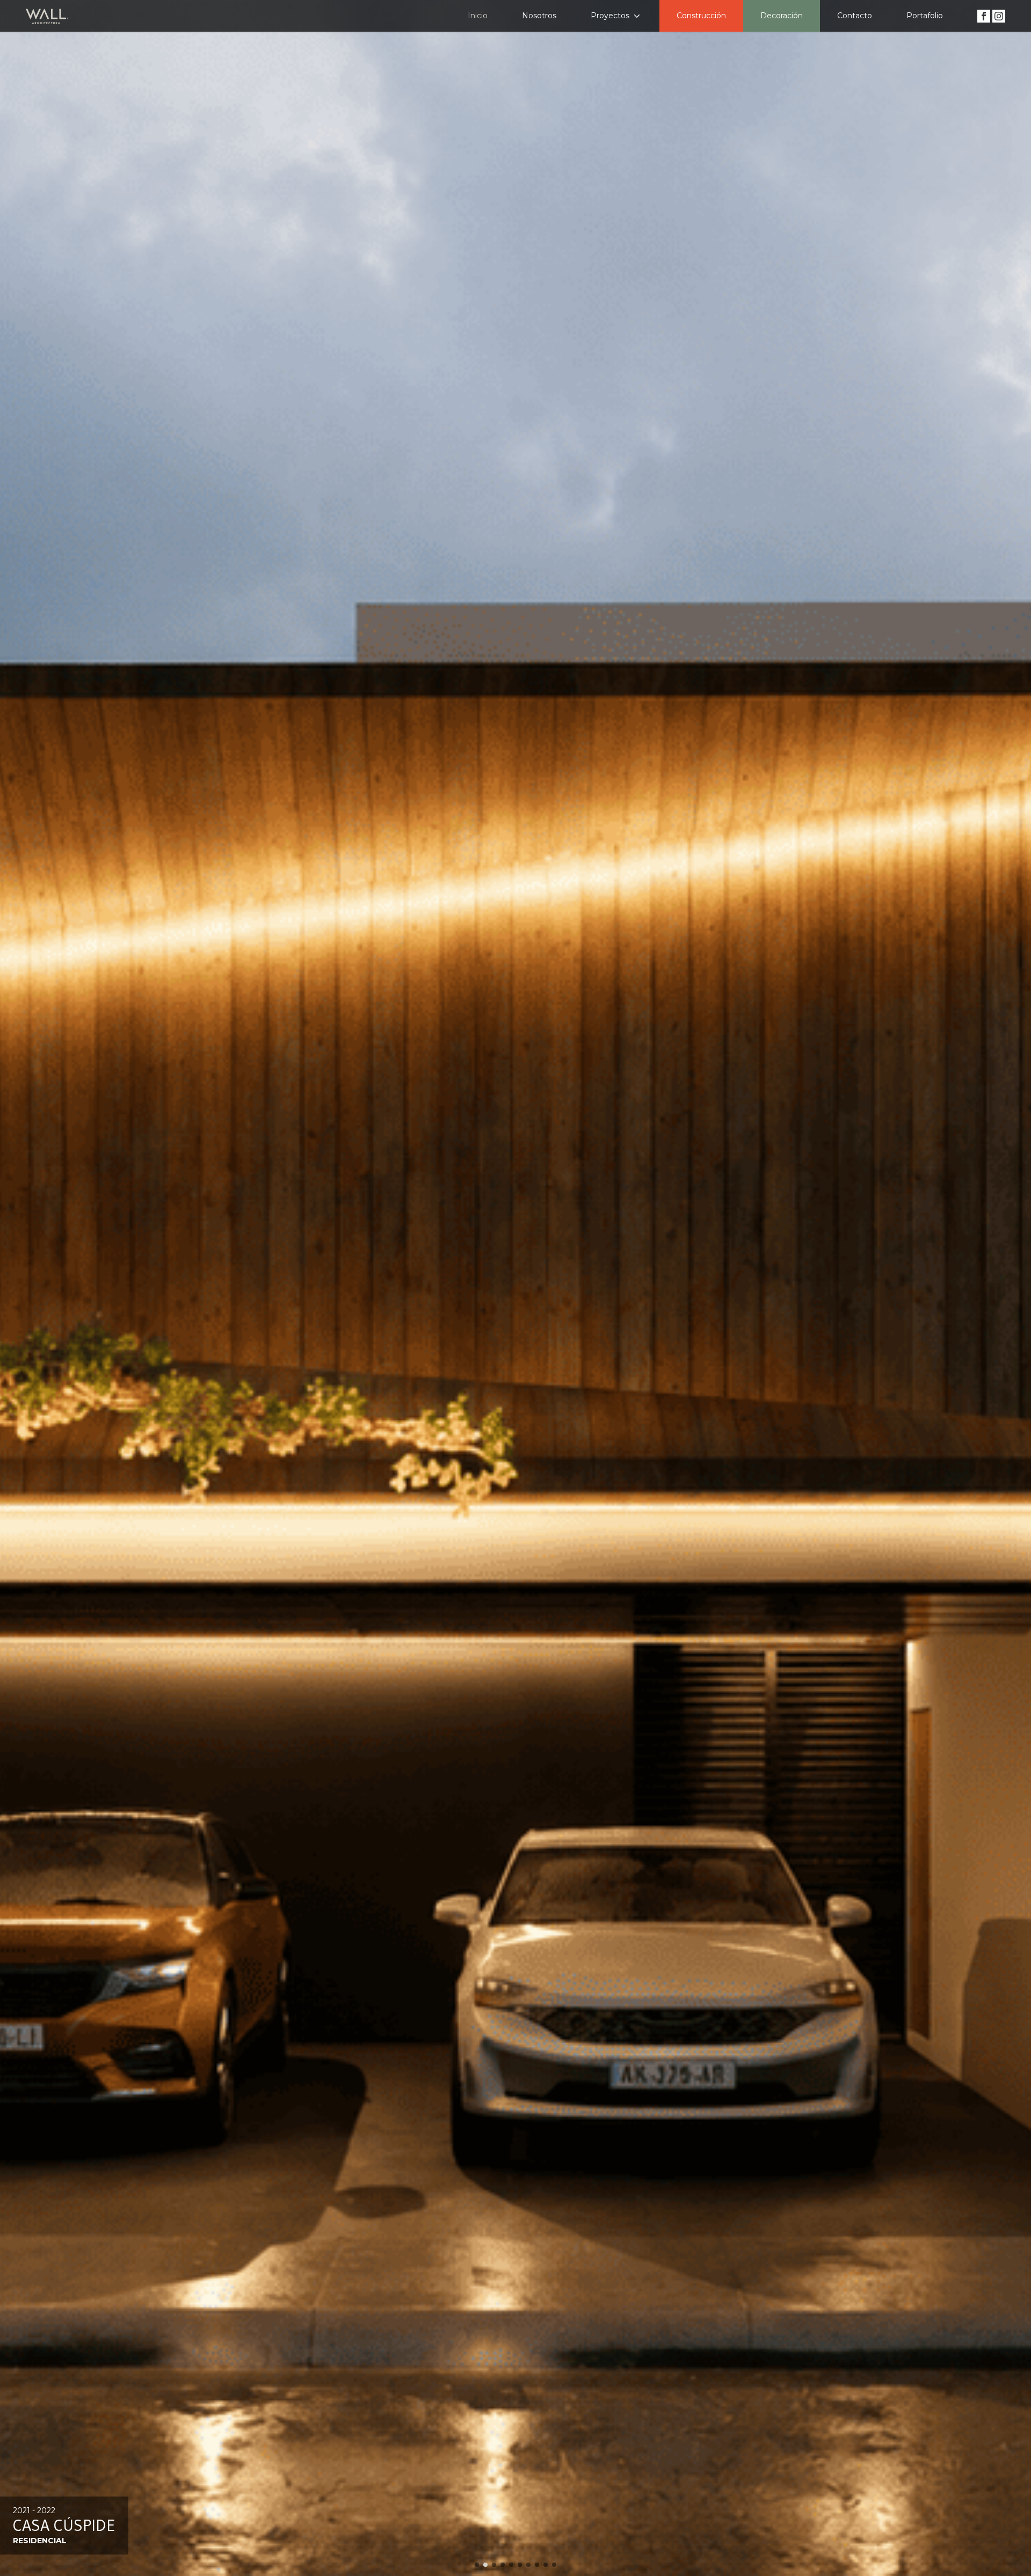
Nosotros (539, 16)
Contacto (855, 16)
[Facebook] (984, 15)
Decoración (782, 16)
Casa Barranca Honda (100, 2525)
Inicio (478, 16)
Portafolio (925, 16)
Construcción (701, 16)
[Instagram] (998, 15)
